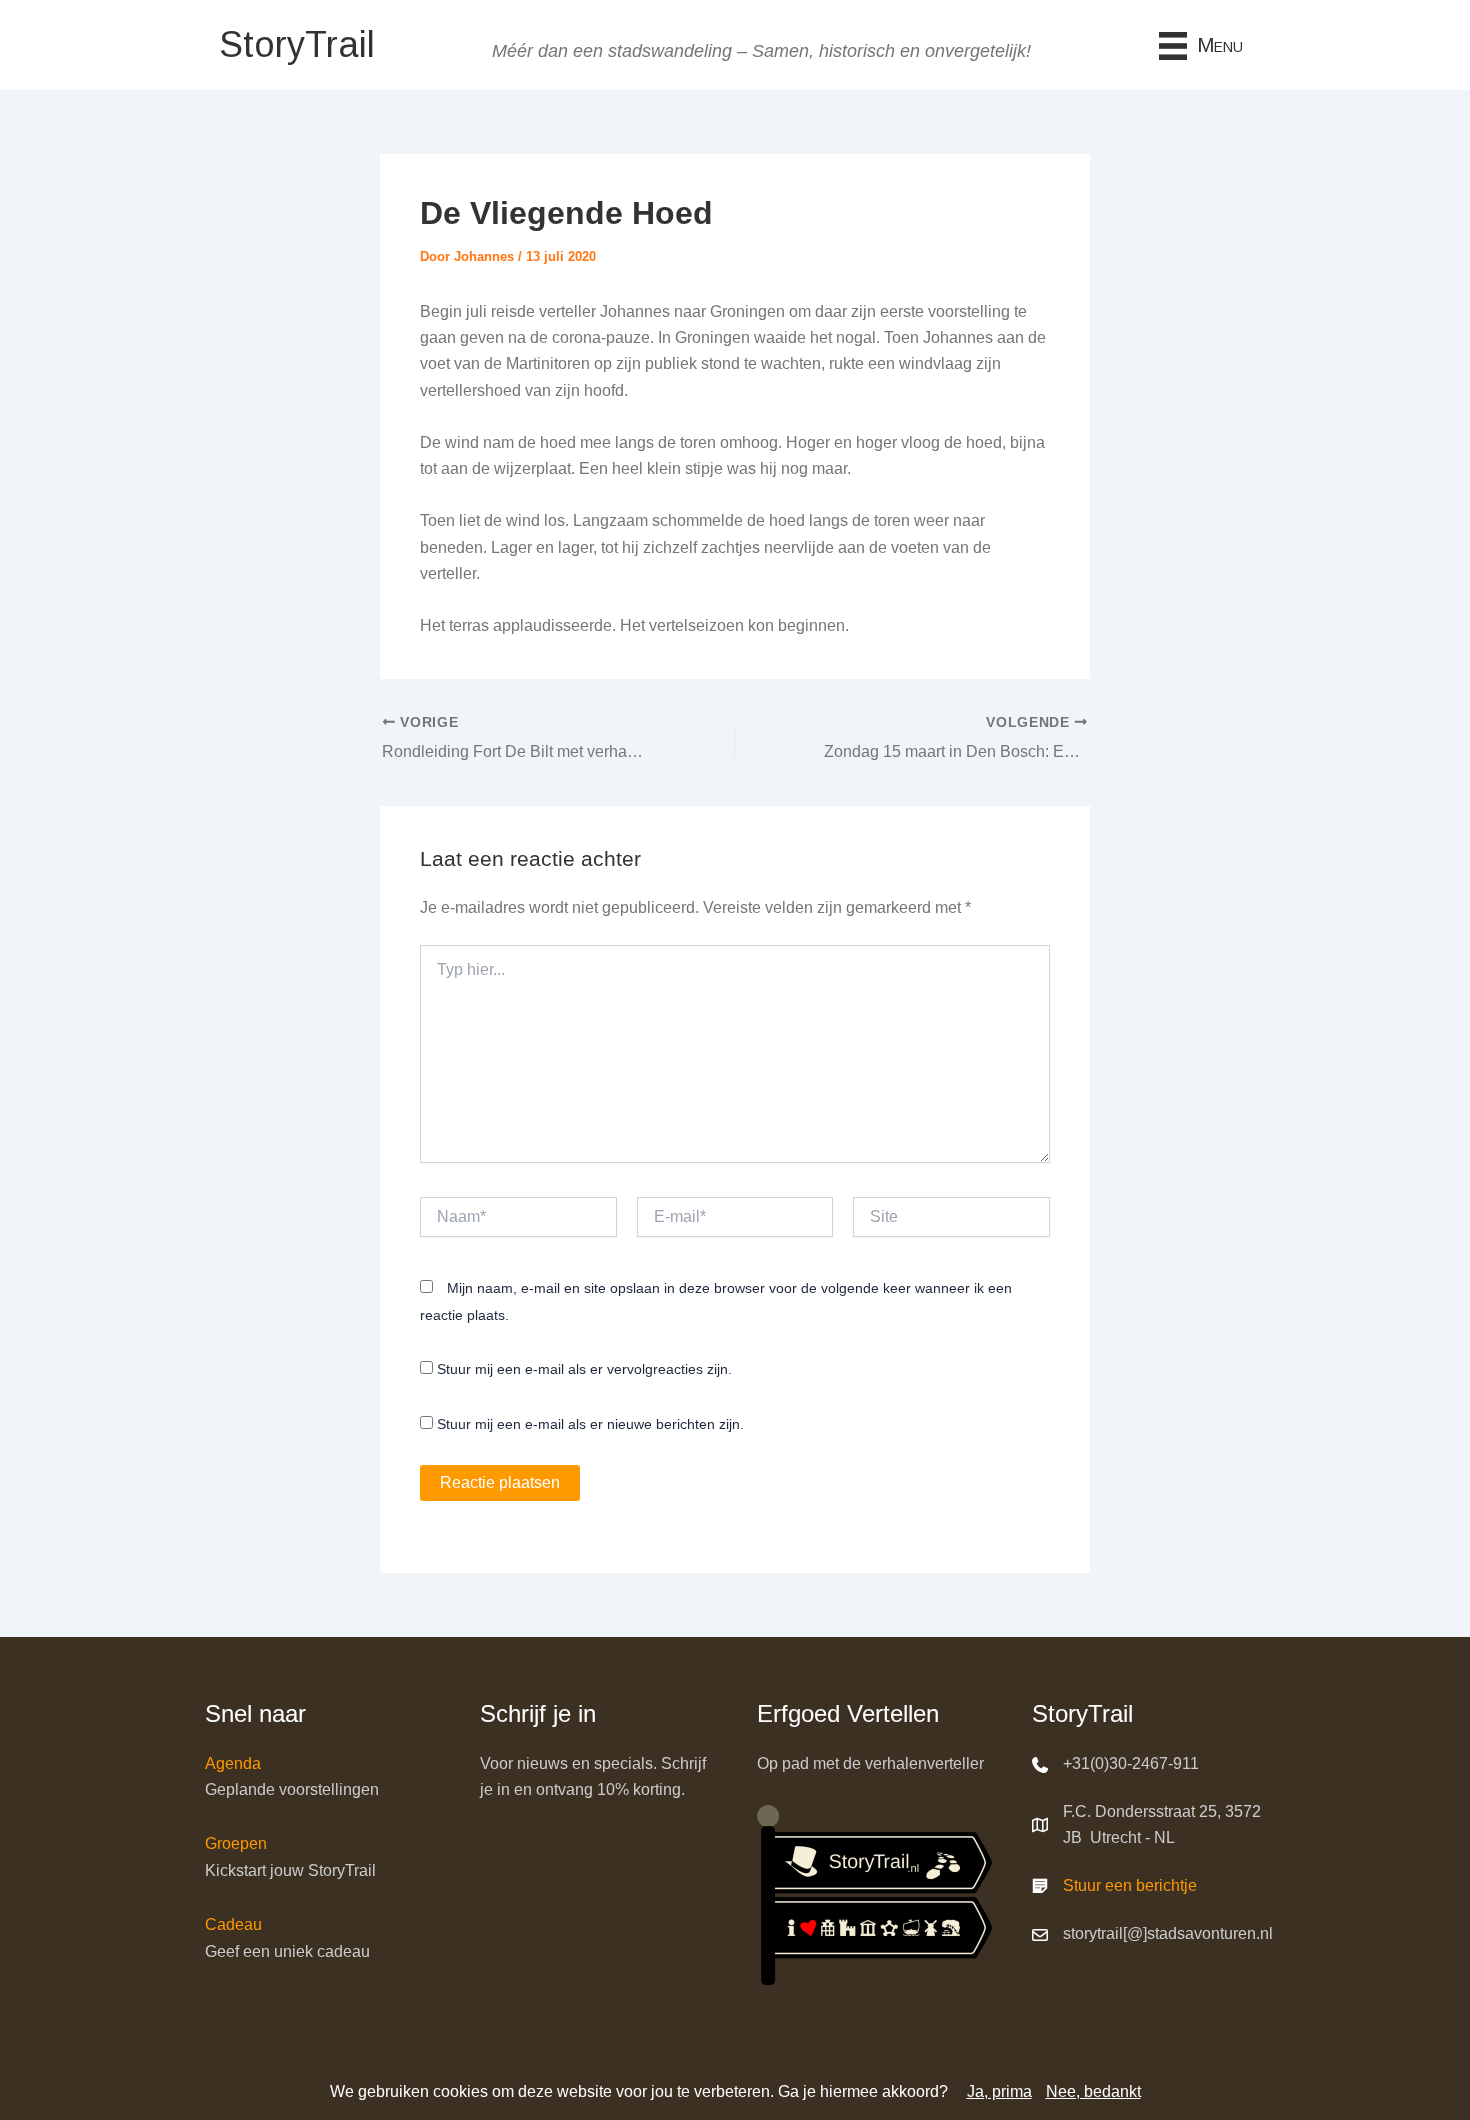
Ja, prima (999, 2091)
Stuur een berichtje (1130, 1885)
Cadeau (233, 1924)
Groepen (236, 1843)
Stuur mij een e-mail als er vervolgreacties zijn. (584, 1369)
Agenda (233, 1763)
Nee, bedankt (1093, 2091)
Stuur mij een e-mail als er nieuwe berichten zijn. (590, 1424)
